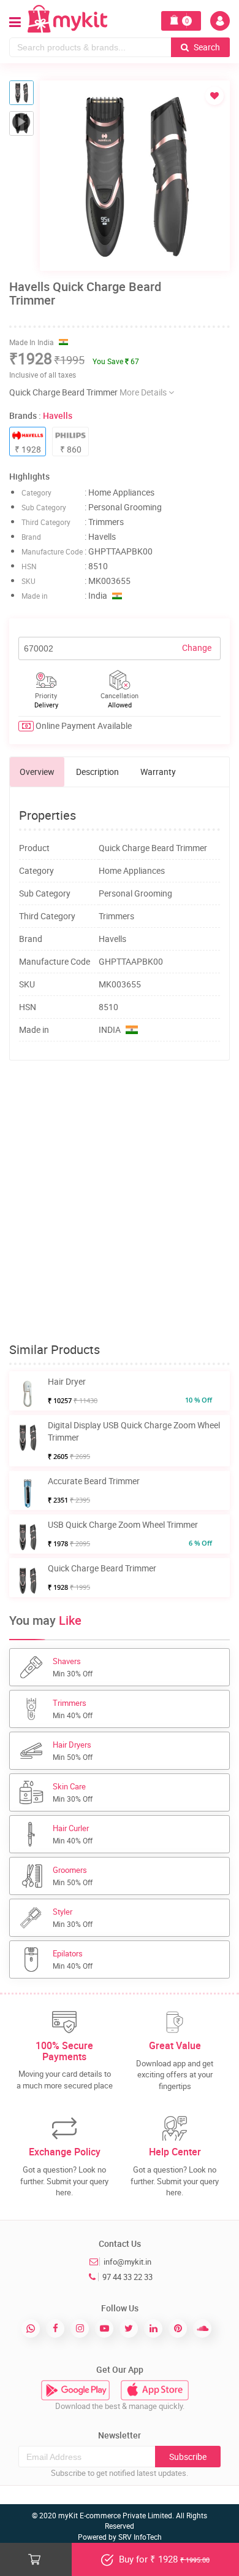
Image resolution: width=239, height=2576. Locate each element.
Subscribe (188, 2457)
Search (206, 47)
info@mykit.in (127, 2262)
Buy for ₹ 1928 (163, 2559)
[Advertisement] (120, 1202)
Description (97, 772)
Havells (58, 415)
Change (197, 648)
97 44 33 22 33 (127, 2277)
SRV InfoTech (140, 2537)
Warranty (158, 772)
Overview (37, 772)
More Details (144, 392)
